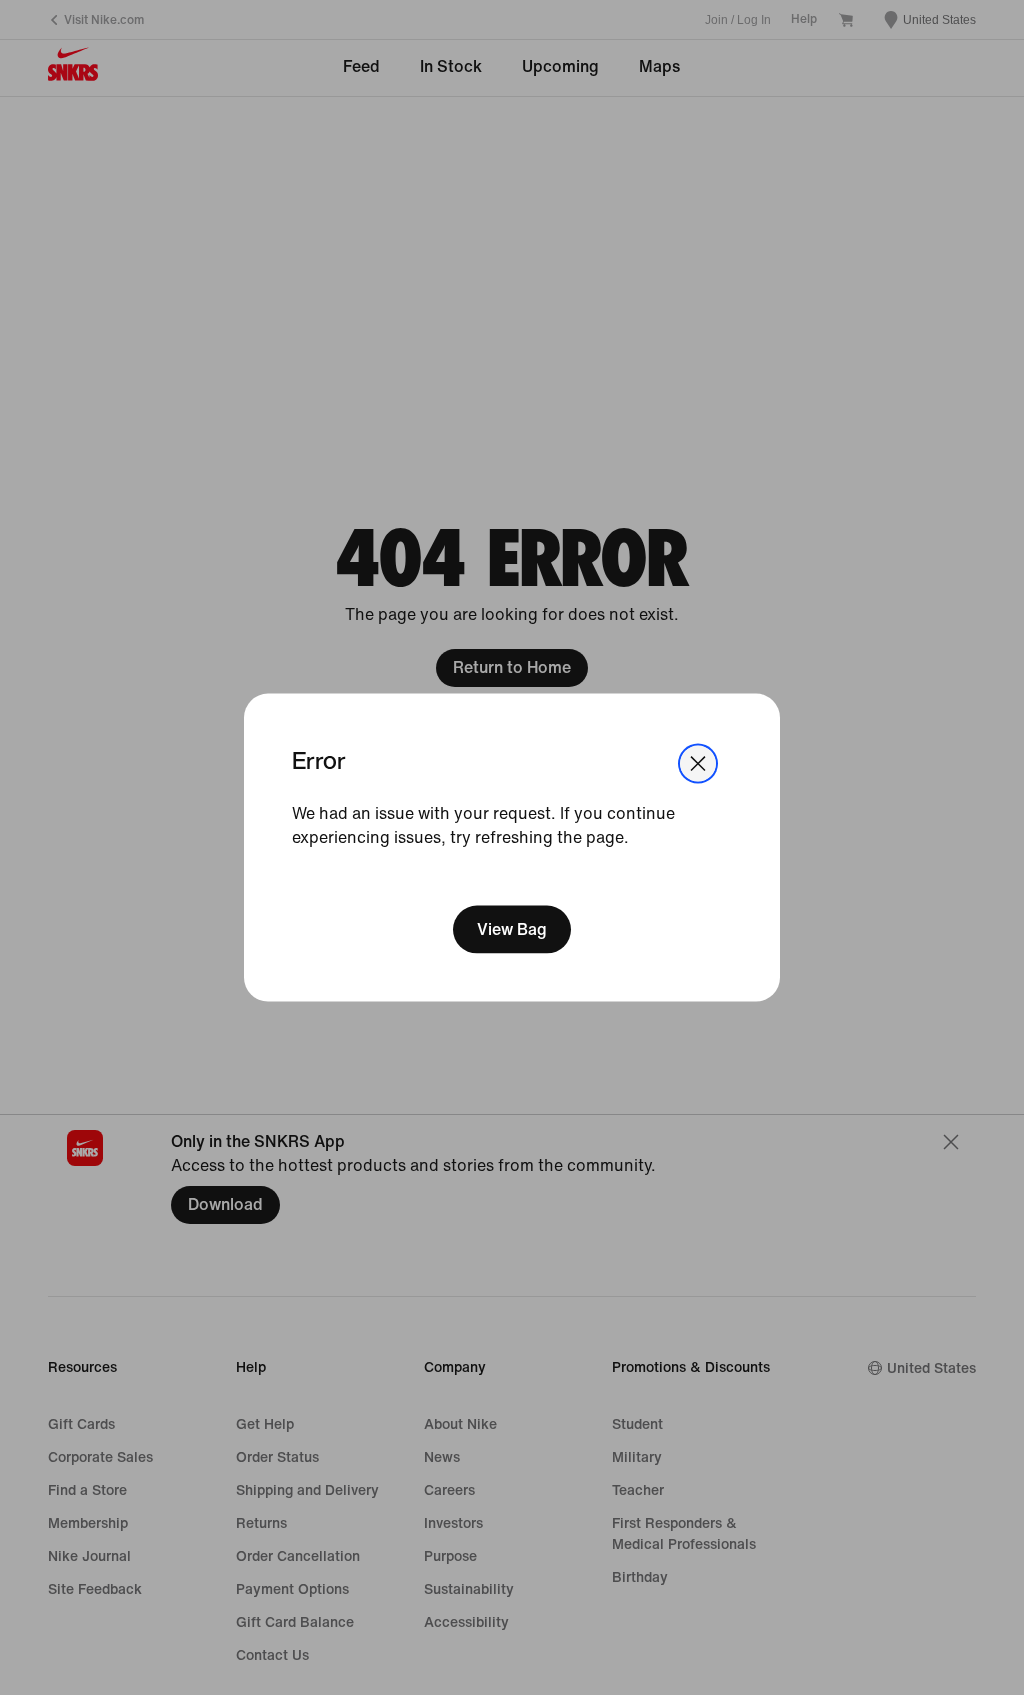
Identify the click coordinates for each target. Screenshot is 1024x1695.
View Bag (512, 929)
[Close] (698, 763)
